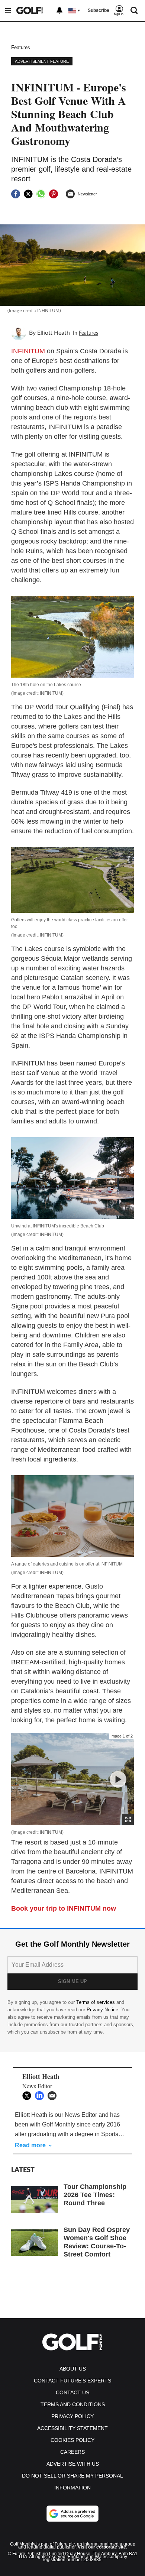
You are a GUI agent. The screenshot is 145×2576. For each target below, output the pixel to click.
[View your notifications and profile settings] (59, 10)
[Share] (16, 194)
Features (21, 47)
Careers (72, 2452)
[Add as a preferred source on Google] (72, 2514)
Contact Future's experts (72, 2381)
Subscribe (99, 10)
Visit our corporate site (102, 2547)
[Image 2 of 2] (118, 1779)
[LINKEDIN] (41, 2096)
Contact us (72, 2392)
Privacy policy (72, 2416)
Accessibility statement (72, 2428)
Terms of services (96, 2002)
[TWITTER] (29, 2096)
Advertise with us (73, 2464)
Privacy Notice (102, 2010)
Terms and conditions (73, 2404)
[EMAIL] (54, 2096)
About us (73, 2369)
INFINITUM (28, 351)
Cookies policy (72, 2440)
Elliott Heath (54, 333)
